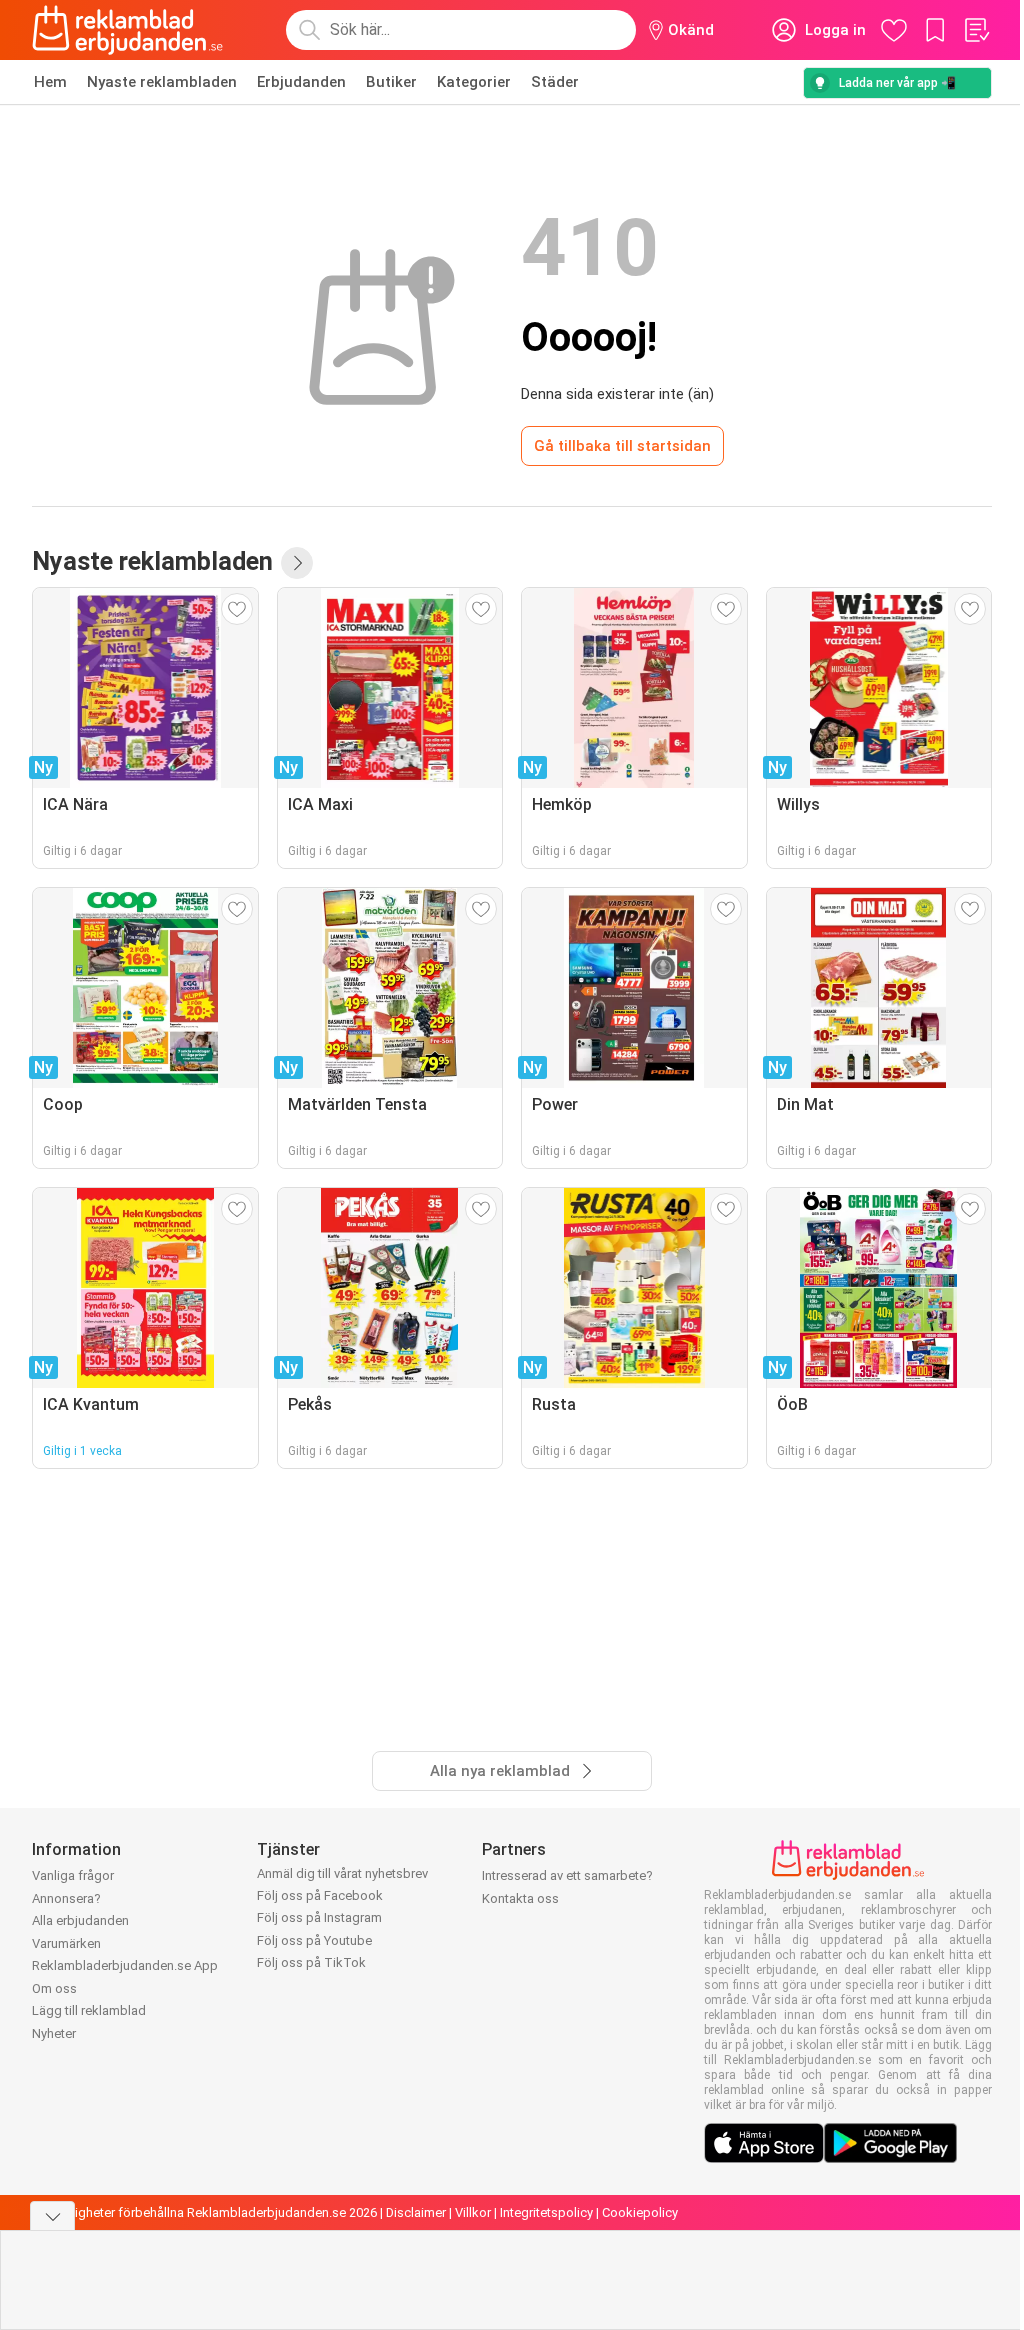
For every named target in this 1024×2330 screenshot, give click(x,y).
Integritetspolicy (546, 2212)
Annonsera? (66, 1898)
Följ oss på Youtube (314, 1940)
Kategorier (474, 82)
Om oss (54, 1988)
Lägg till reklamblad (89, 2010)
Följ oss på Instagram (319, 1917)
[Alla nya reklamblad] (297, 563)
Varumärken (66, 1943)
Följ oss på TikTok (311, 1962)
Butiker (391, 82)
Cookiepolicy (640, 2212)
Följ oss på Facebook (320, 1895)
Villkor (473, 2212)
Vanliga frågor (73, 1875)
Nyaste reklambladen (162, 82)
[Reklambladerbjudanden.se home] (127, 30)
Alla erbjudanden (80, 1920)
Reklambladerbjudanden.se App (125, 1965)
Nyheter (54, 2033)
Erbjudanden (301, 82)
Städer (555, 82)
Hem (50, 82)
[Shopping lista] (976, 30)
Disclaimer (416, 2212)
